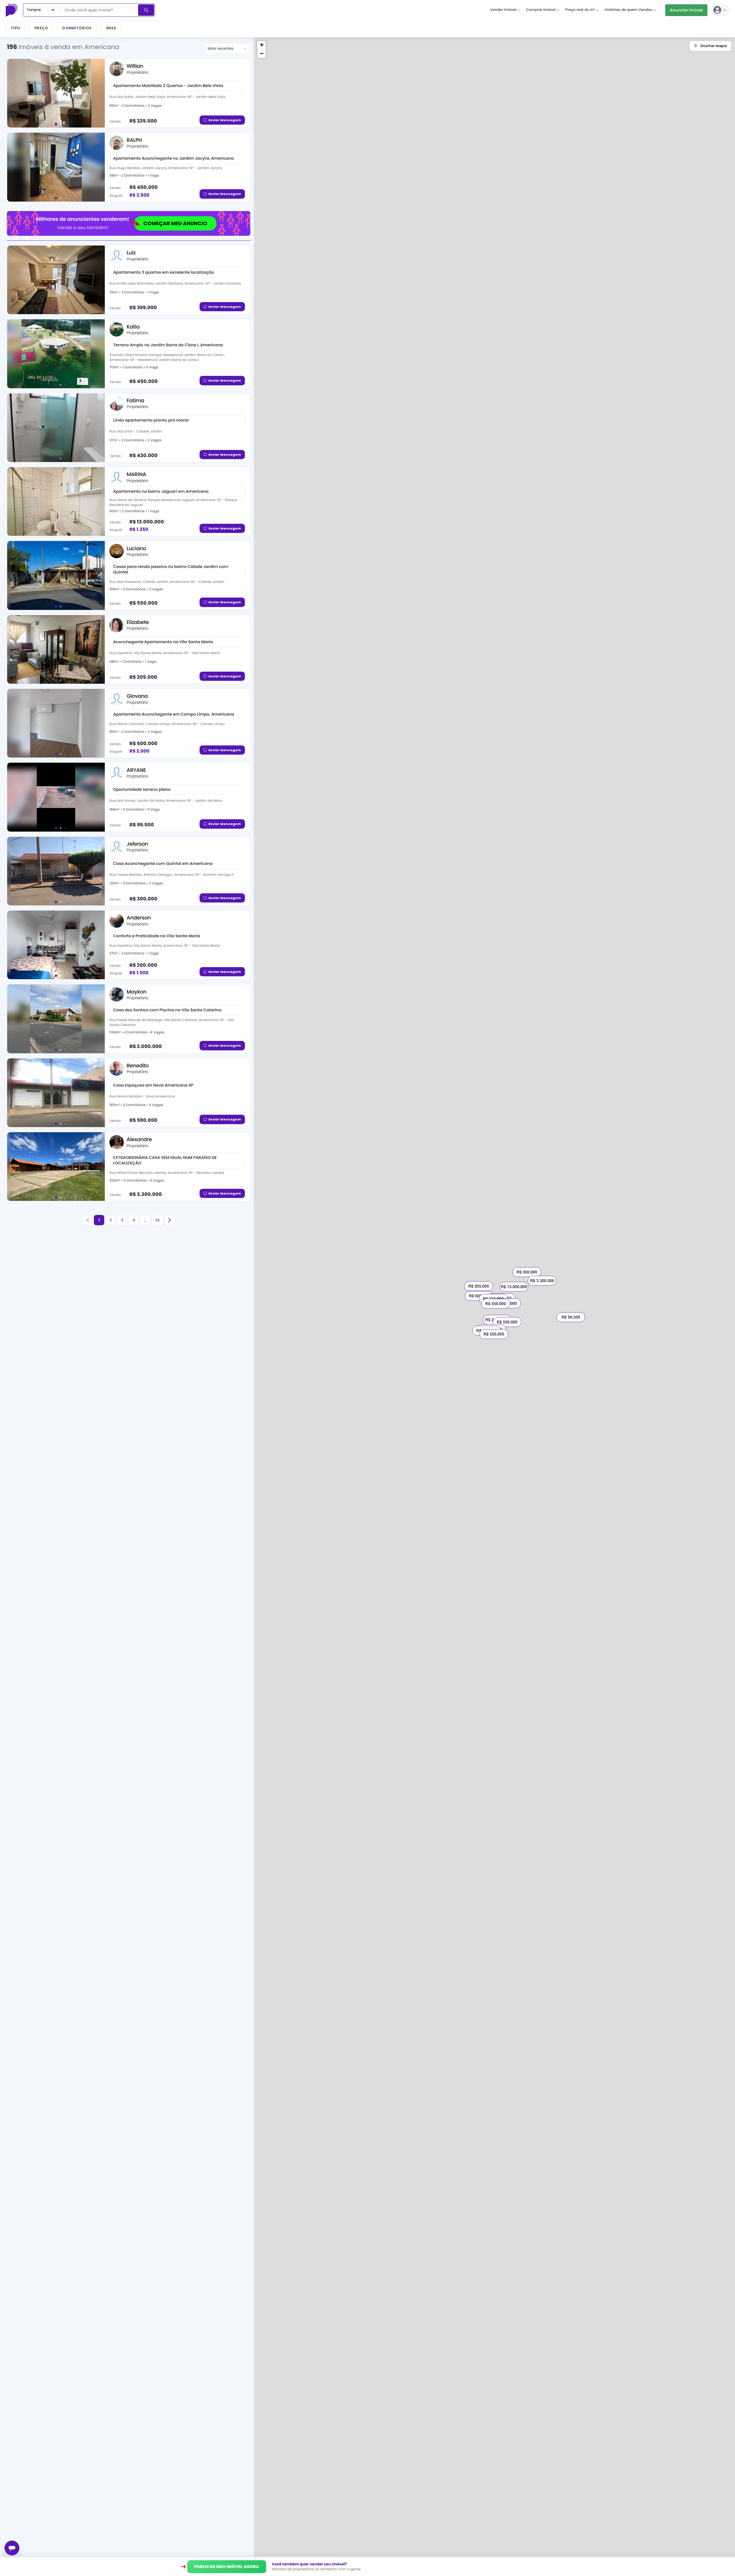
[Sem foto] (56, 945)
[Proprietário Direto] (12, 10)
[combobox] (99, 10)
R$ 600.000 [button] (479, 1296)
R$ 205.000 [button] (479, 1286)
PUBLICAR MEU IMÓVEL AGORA (227, 2567)
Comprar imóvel (541, 10)
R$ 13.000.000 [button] (514, 1287)
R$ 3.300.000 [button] (542, 1281)
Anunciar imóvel (686, 10)
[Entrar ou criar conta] (720, 10)
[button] (88, 1220)
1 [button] (99, 1220)
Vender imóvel (503, 10)
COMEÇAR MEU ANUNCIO (175, 223)
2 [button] (111, 1220)
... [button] (145, 1220)
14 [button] (157, 1220)
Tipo (15, 28)
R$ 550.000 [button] (494, 1334)
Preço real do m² (580, 10)
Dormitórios (77, 28)
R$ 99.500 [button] (571, 1317)
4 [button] (134, 1220)
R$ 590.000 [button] (507, 1322)
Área (111, 28)
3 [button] (122, 1220)
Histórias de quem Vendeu (629, 10)
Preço (41, 28)
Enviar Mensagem (225, 120)
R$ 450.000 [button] (496, 1304)
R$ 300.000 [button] (527, 1272)
